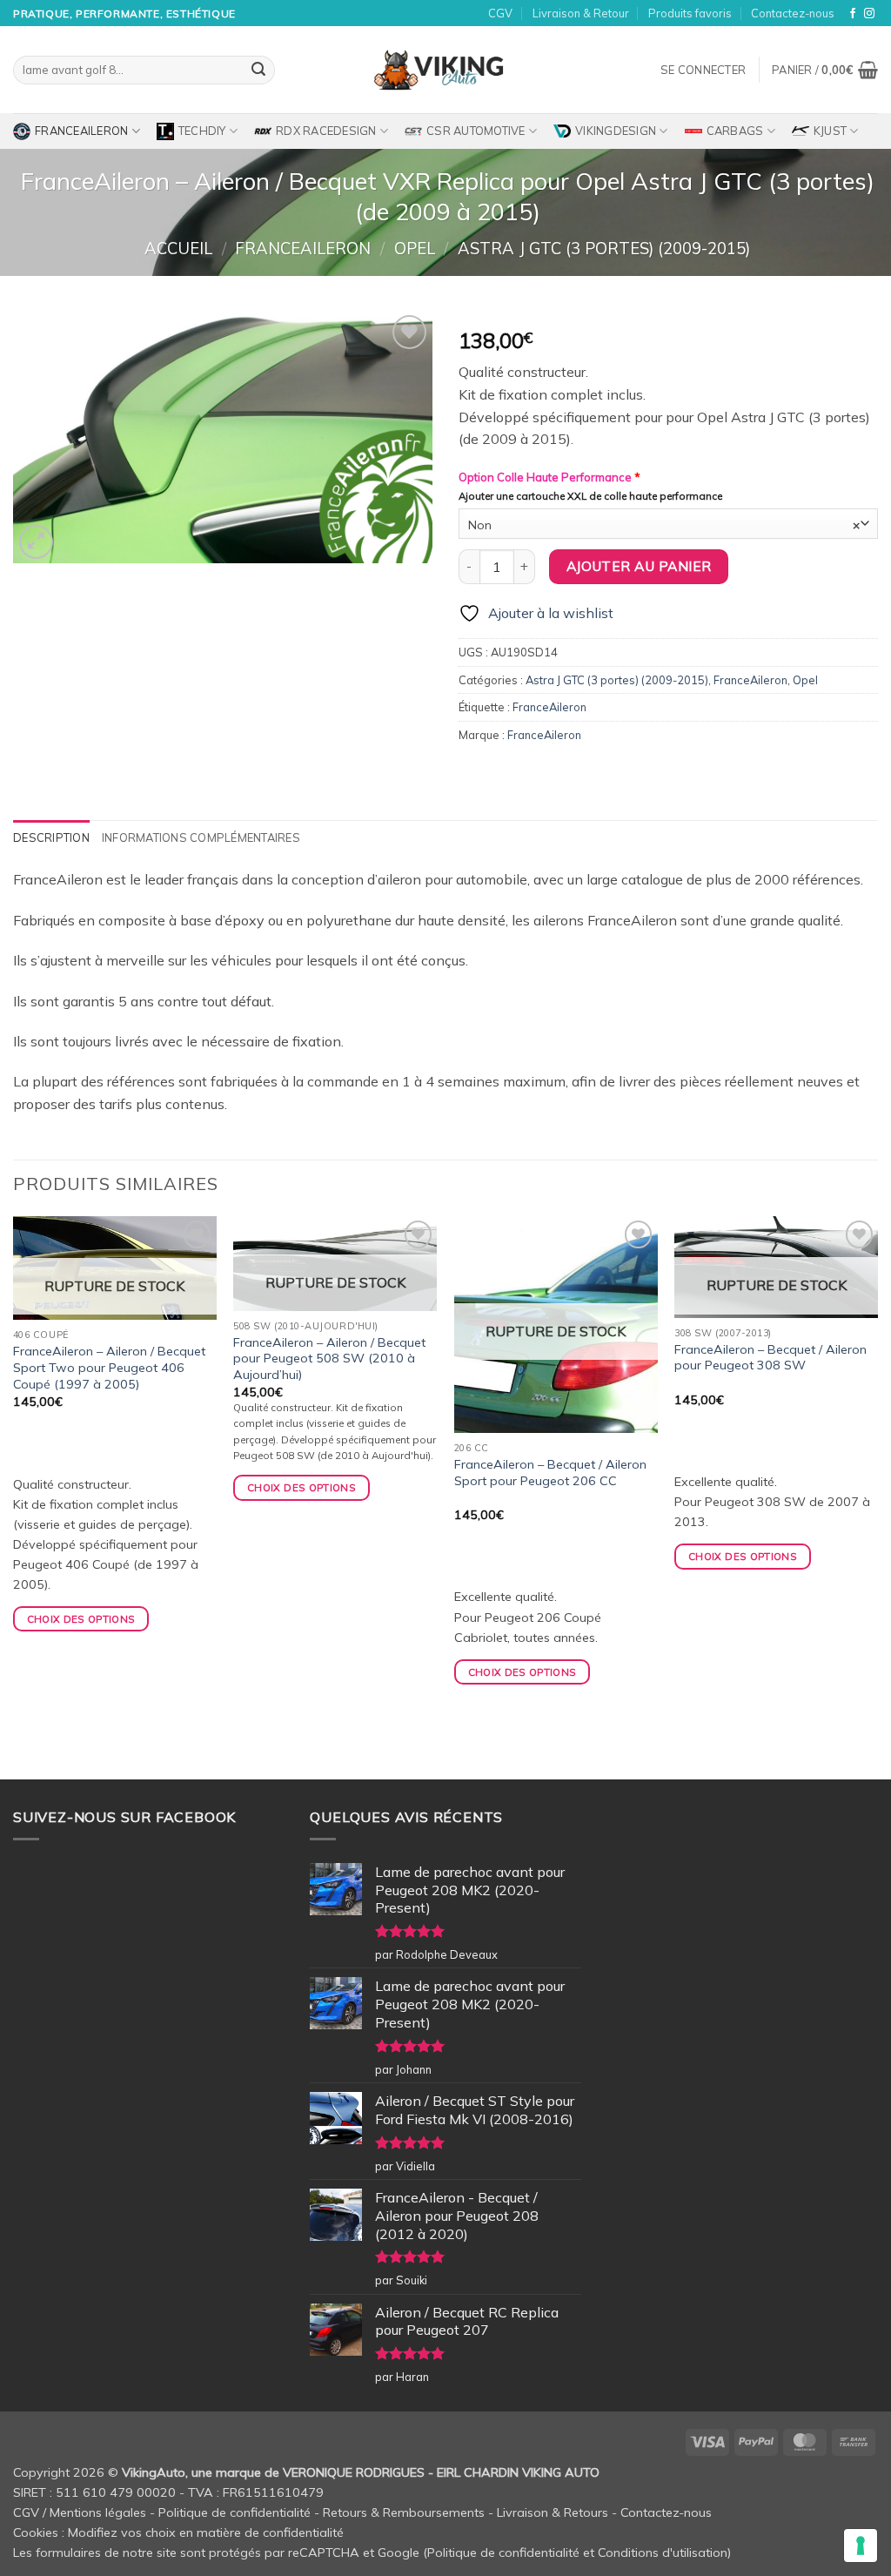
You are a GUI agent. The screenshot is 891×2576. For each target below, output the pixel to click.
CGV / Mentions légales (80, 2512)
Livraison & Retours (553, 2512)
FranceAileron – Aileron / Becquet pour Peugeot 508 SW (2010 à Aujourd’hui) (329, 1359)
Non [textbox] (664, 525)
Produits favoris (690, 13)
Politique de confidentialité (234, 2512)
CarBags (735, 131)
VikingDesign (616, 131)
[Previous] (14, 1496)
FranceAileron (81, 131)
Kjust (830, 131)
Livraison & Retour (581, 13)
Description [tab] (51, 837)
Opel (415, 249)
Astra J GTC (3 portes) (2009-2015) (604, 249)
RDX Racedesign (326, 131)
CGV (500, 13)
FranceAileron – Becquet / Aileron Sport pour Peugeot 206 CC (550, 1473)
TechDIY (202, 131)
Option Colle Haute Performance (549, 477)
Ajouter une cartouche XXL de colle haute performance (590, 496)
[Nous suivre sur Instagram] (869, 14)
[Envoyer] (258, 71)
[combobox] (668, 524)
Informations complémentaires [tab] (201, 837)
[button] (703, 70)
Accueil (178, 249)
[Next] (877, 1496)
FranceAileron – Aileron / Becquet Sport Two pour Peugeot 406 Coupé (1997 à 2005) (109, 1367)
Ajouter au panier (639, 566)
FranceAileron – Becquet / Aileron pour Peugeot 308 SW (770, 1358)
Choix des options (81, 1619)
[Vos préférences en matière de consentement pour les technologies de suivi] (861, 2546)
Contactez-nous (793, 13)
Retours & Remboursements (404, 2512)
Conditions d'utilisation (663, 2552)
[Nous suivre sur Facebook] (853, 14)
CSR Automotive (476, 131)
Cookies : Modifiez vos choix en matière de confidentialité (178, 2532)
